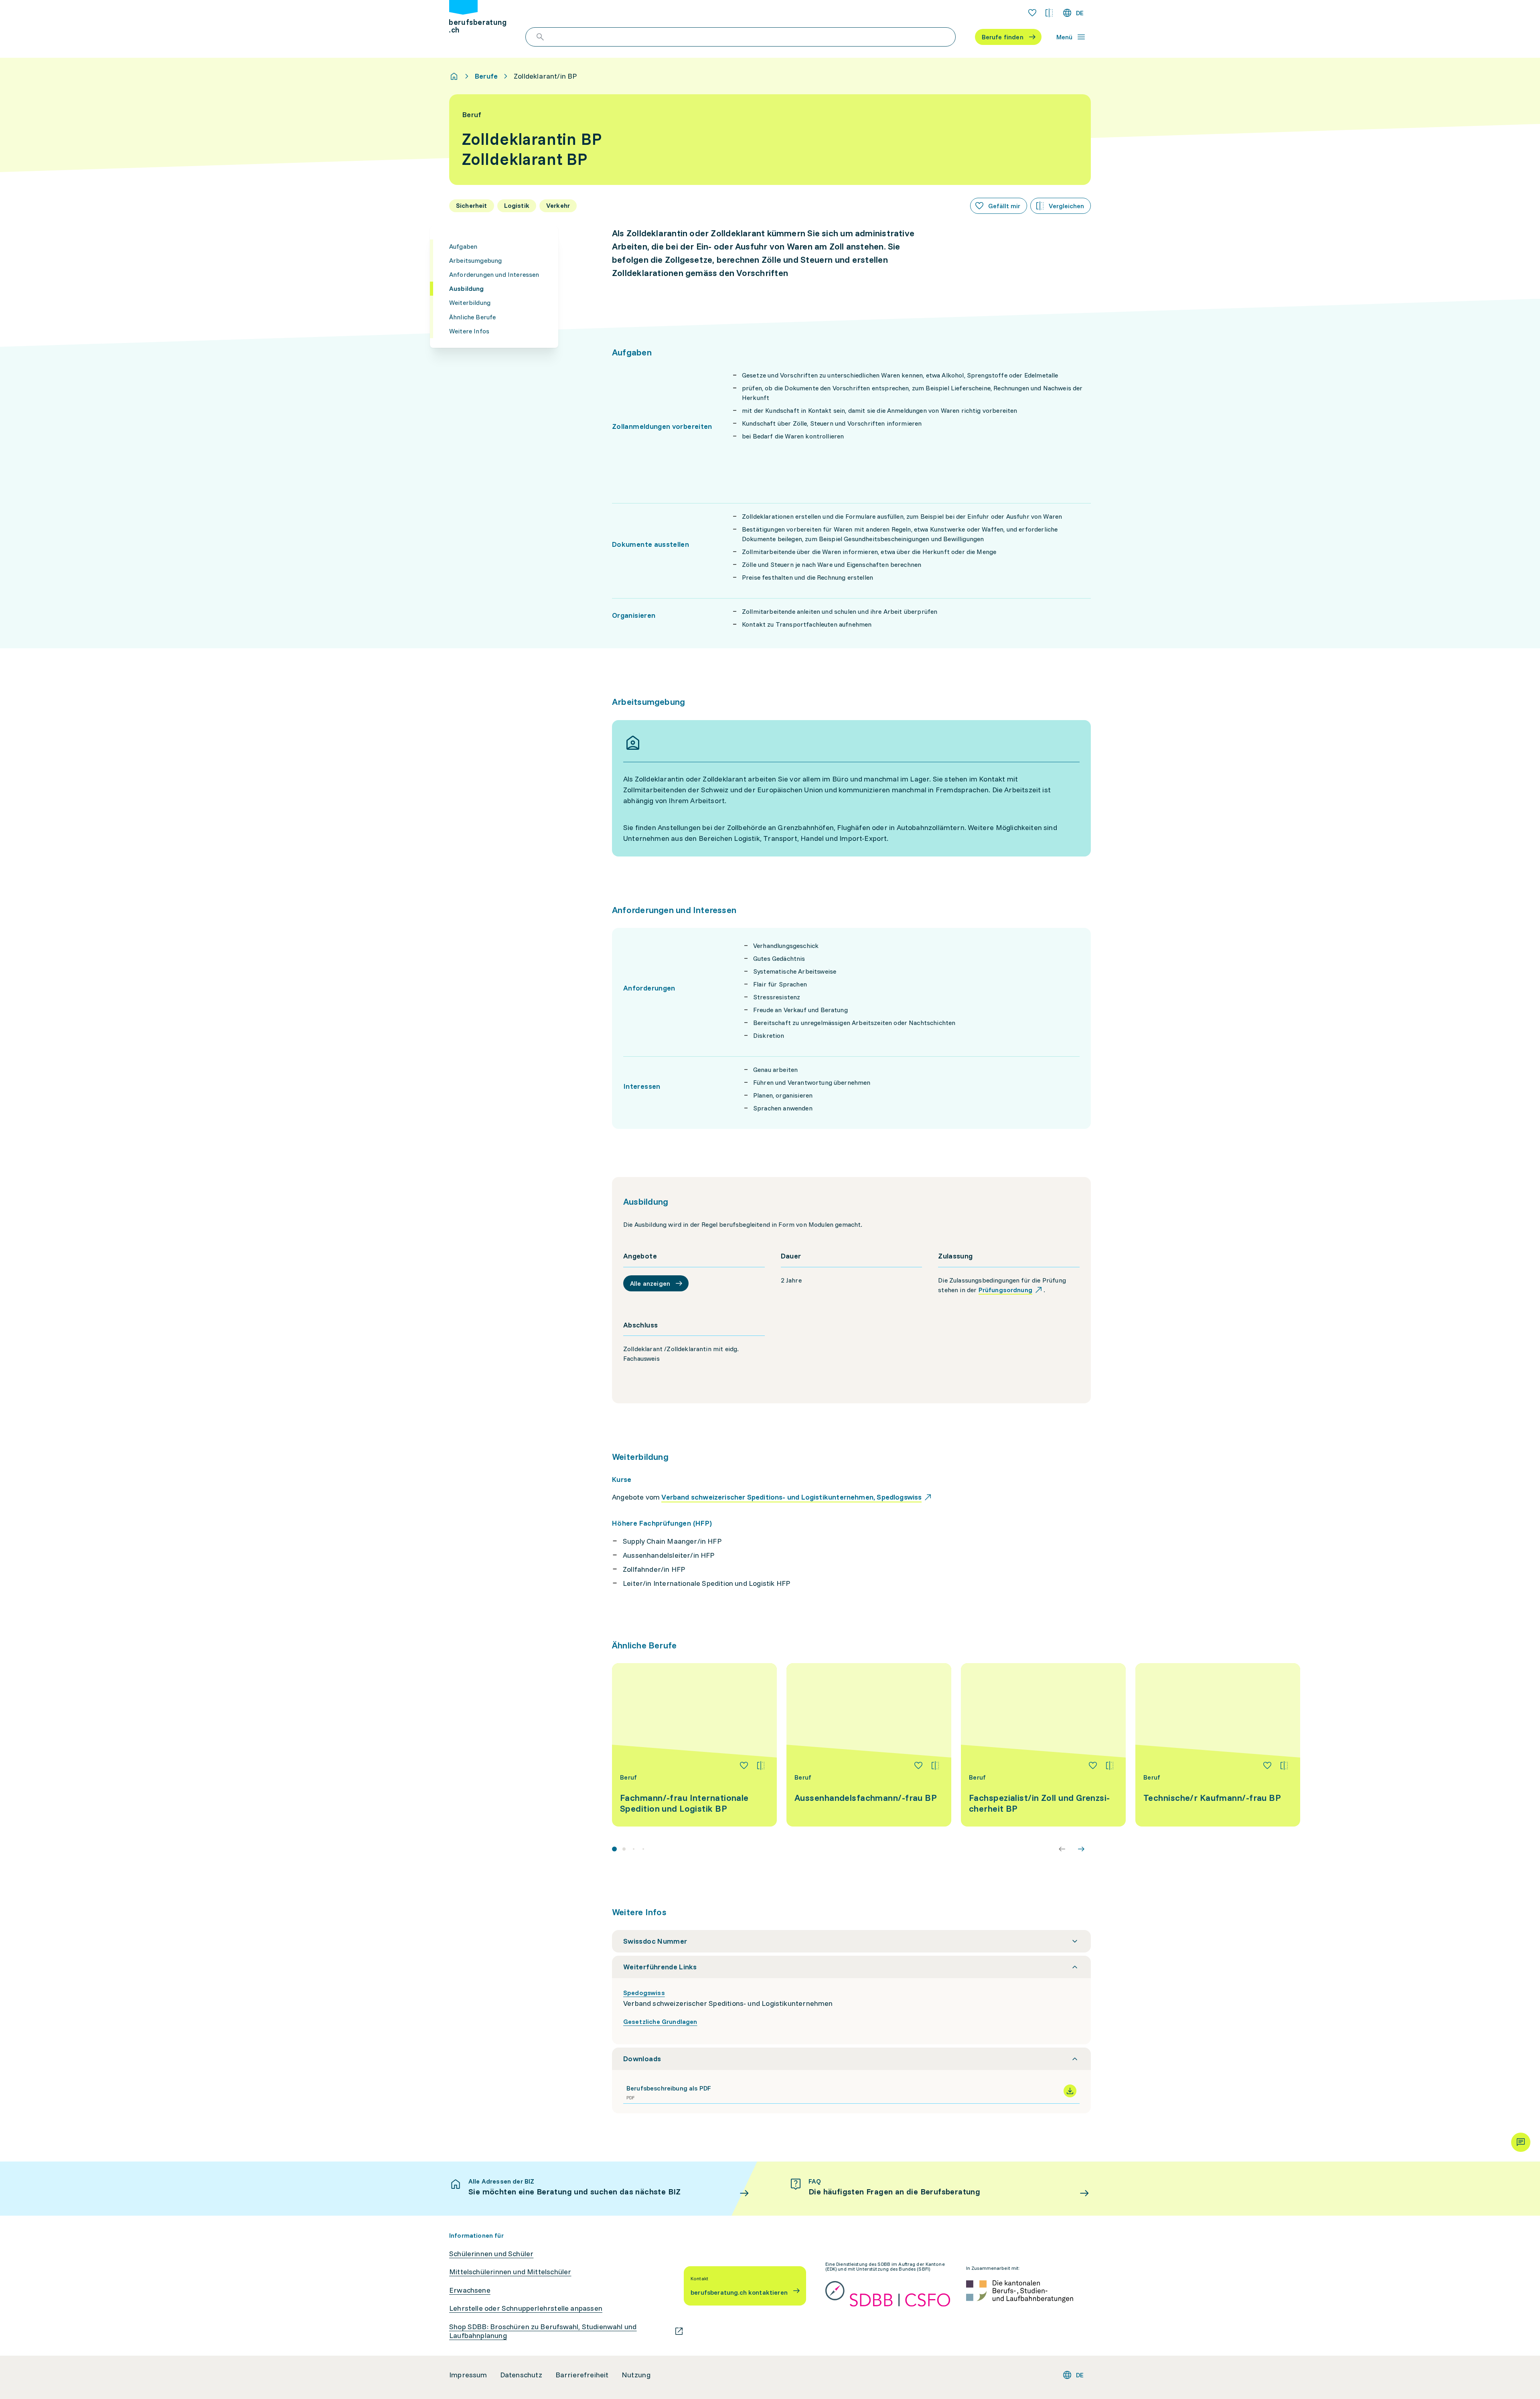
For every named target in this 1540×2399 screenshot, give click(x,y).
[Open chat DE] (1521, 2142)
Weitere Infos (469, 331)
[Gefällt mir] (744, 1766)
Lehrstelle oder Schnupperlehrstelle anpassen (526, 2308)
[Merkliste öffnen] (1032, 13)
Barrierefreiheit (582, 2375)
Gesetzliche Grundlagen (660, 2021)
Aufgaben (463, 246)
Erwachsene (470, 2290)
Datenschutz (521, 2375)
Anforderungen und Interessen (494, 274)
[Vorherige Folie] (1062, 1849)
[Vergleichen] (761, 1766)
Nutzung (636, 2375)
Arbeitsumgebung (475, 260)
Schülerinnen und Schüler (491, 2254)
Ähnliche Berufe (472, 317)
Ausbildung (467, 288)
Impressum (468, 2375)
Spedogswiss (644, 1993)
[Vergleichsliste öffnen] (1049, 13)
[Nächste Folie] (1081, 1849)
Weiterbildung (470, 302)
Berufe (486, 76)
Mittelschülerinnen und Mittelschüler (510, 2272)
